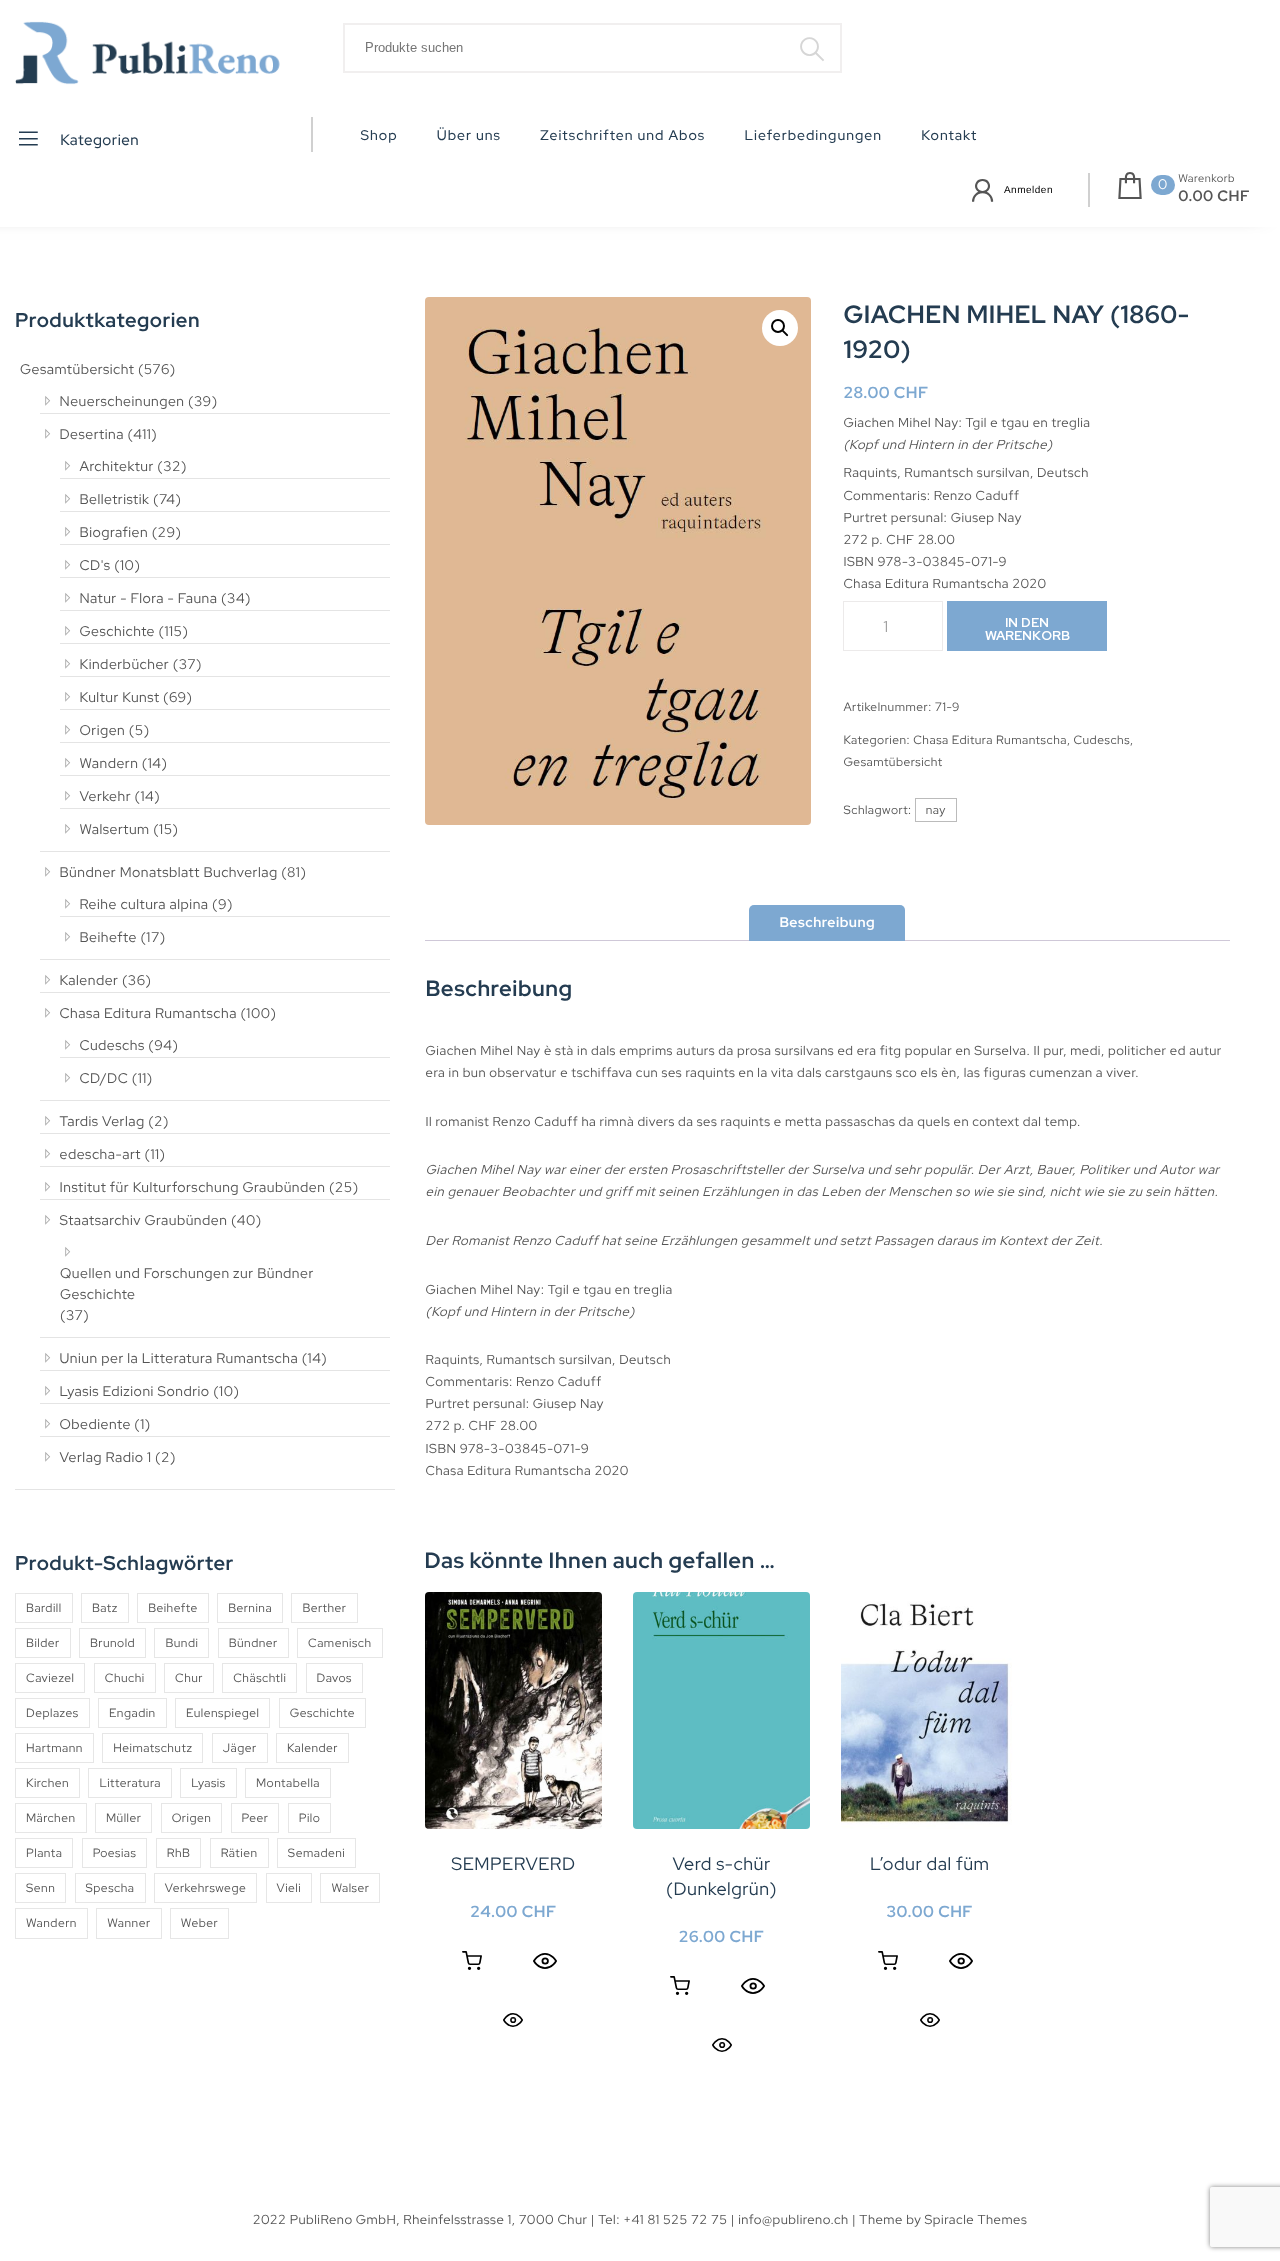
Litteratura (130, 1783)
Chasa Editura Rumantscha (148, 1014)
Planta (44, 1853)
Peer (255, 1818)
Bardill (44, 1608)
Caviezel (50, 1678)
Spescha (110, 1888)
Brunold (112, 1643)
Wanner (128, 1923)
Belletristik (115, 500)
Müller (123, 1818)
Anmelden (1028, 190)
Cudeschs (112, 1046)
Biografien (114, 533)
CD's (95, 566)
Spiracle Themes (976, 2219)
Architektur (117, 467)
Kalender (89, 981)
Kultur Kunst (120, 698)
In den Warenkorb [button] (472, 1961)
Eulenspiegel (222, 1713)
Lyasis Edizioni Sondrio (135, 1392)
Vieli (289, 1888)
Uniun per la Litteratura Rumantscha (179, 1359)
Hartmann (54, 1748)
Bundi (181, 1643)
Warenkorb (1206, 179)
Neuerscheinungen (122, 402)
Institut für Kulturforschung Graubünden (193, 1188)
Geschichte (118, 632)
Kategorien (98, 139)
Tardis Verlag (102, 1122)
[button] (780, 328)
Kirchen (47, 1783)
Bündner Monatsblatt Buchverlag (169, 873)
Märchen (51, 1818)
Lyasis (208, 1783)
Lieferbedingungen (813, 136)
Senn (40, 1888)
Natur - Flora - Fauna (149, 599)
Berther (324, 1608)
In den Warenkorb (1027, 629)
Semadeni (316, 1853)
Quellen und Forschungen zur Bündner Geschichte (187, 1284)
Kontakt (949, 136)
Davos (334, 1678)
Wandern (109, 764)
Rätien (239, 1853)
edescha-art (100, 1155)
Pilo (310, 1818)
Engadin (132, 1713)
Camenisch (340, 1643)
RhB (179, 1853)
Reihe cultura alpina (144, 905)
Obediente (95, 1425)
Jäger (240, 1748)
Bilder (43, 1643)
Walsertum (115, 830)
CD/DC (104, 1079)
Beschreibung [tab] (827, 923)
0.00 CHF (1214, 196)
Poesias (115, 1853)
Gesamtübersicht (77, 370)
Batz (105, 1608)
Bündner (253, 1643)
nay (936, 810)
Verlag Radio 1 (106, 1458)
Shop (379, 136)
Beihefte (108, 938)
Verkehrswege (205, 1888)
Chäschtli (259, 1678)
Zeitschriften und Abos (622, 136)
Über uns (469, 136)
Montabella (288, 1783)
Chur (189, 1678)
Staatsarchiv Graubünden (144, 1221)
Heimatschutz (152, 1748)
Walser (350, 1888)
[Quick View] (545, 1961)
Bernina (250, 1608)
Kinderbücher (125, 665)
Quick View (513, 2019)
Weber (199, 1923)
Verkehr (106, 797)
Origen (103, 731)
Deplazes (52, 1713)
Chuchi (125, 1678)
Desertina (92, 435)
